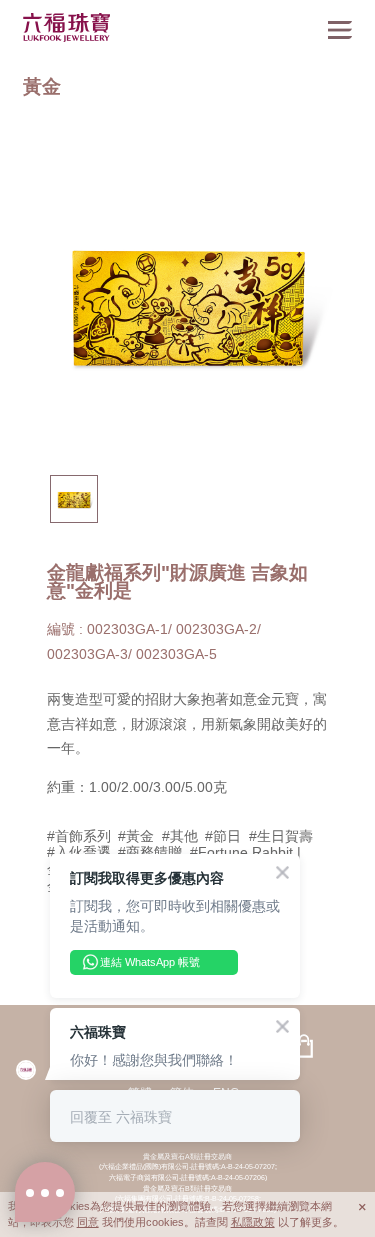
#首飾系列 (79, 836)
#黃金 (136, 836)
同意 (88, 1222)
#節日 (223, 836)
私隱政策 (253, 1222)
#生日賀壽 (281, 836)
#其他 (180, 836)
